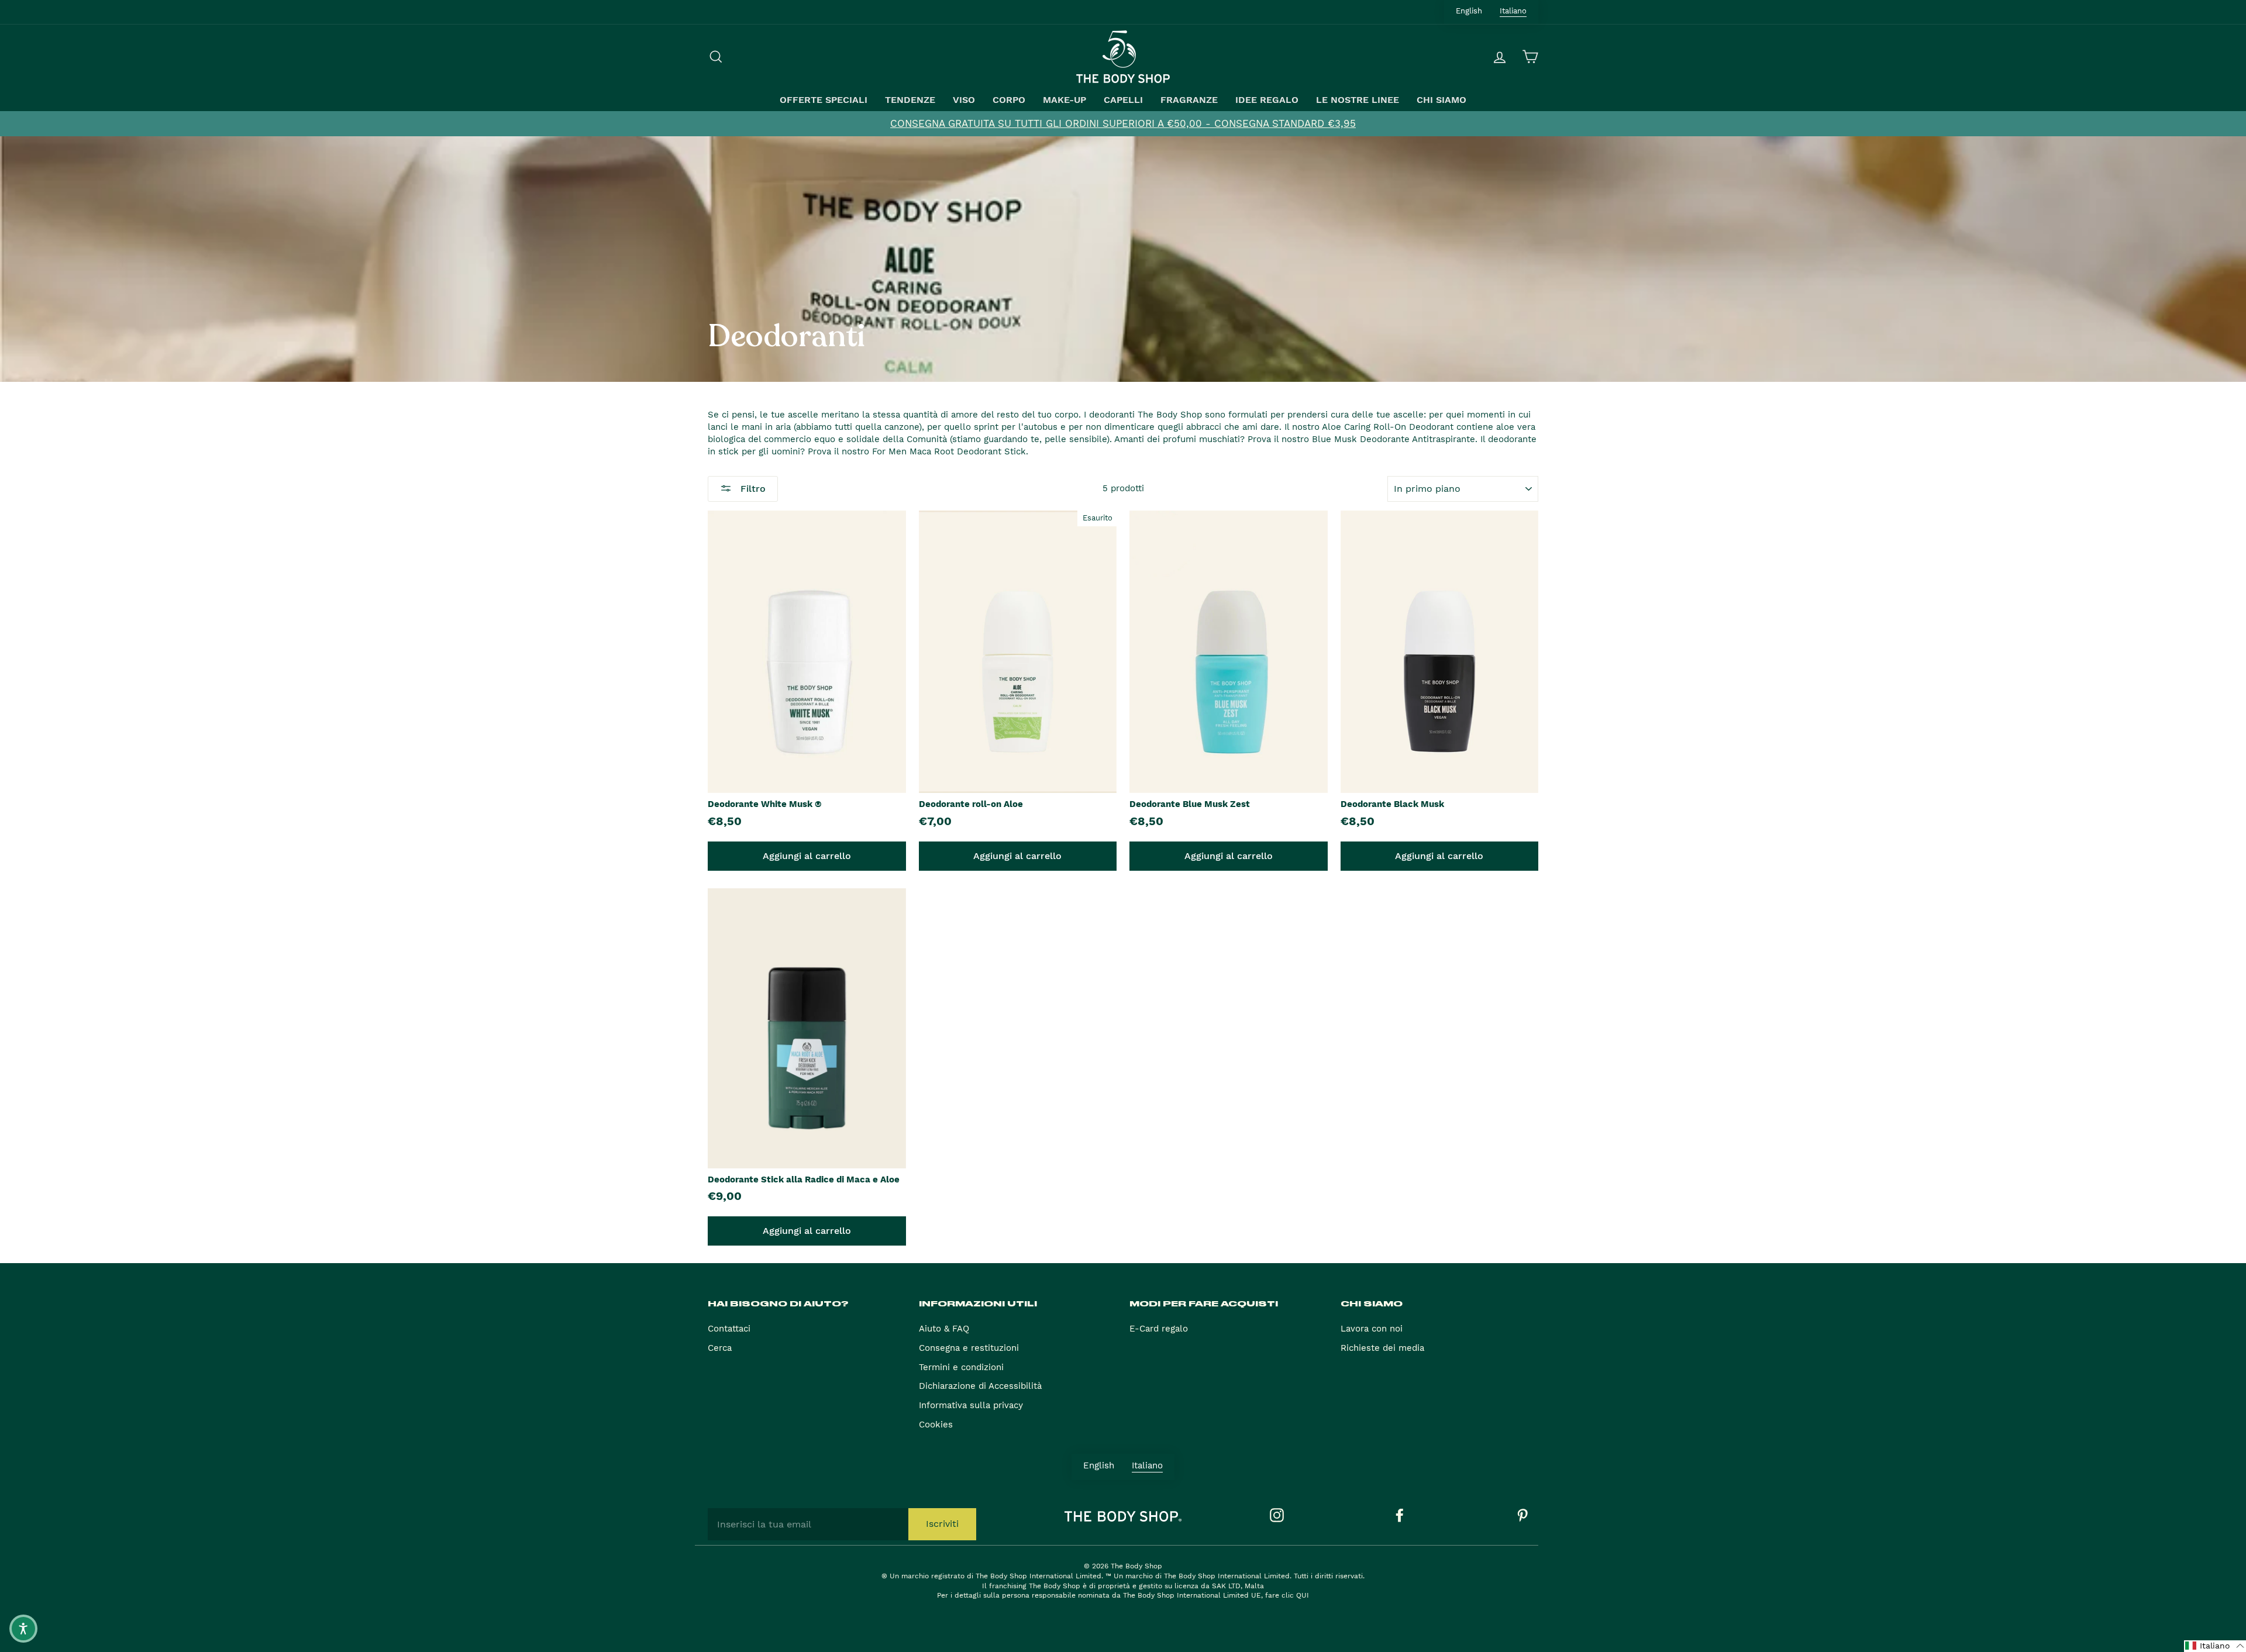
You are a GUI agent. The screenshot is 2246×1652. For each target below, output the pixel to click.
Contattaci (729, 1329)
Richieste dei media (1382, 1348)
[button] (2215, 1646)
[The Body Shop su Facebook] (1400, 1515)
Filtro (752, 489)
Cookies (936, 1425)
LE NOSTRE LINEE (1358, 100)
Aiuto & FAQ (944, 1329)
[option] (1123, 124)
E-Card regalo (1159, 1329)
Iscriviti (942, 1524)
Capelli (1123, 100)
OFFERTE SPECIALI (824, 100)
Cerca (720, 1348)
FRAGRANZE (1189, 100)
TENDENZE (910, 100)
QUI (1303, 1595)
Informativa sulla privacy (971, 1405)
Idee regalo (1267, 100)
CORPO (1009, 100)
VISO (964, 100)
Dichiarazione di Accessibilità (980, 1386)
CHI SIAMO (1441, 100)
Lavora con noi (1372, 1329)
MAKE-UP (1065, 100)
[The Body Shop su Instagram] (1277, 1515)
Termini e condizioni (961, 1367)
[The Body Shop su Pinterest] (1522, 1515)
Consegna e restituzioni (969, 1348)
